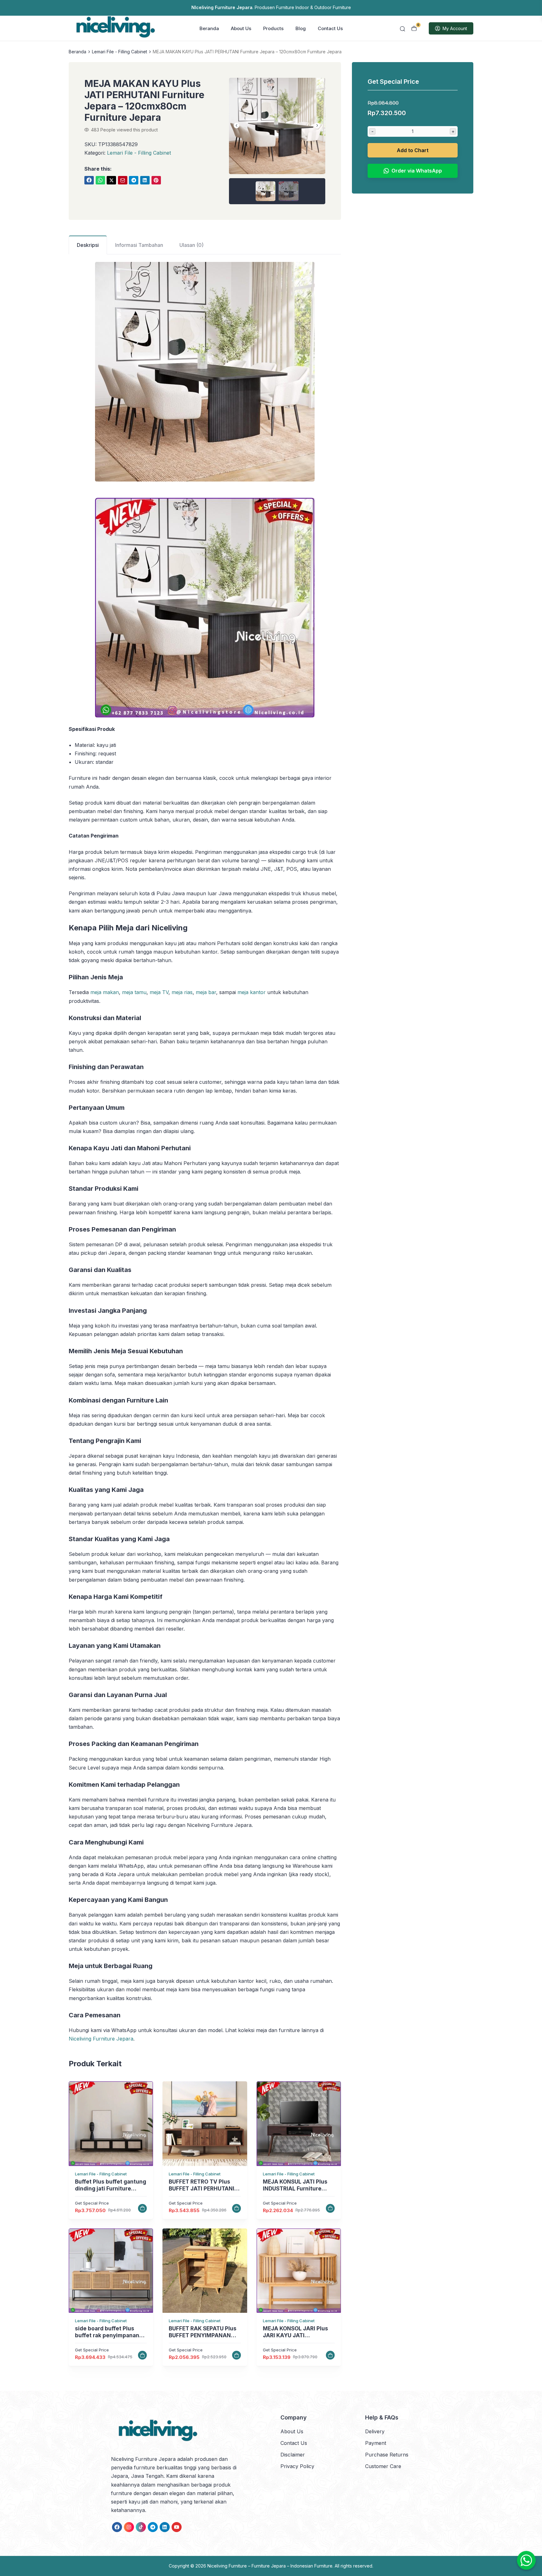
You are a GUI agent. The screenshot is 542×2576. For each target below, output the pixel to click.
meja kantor (252, 992)
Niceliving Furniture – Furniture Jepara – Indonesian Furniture (270, 2566)
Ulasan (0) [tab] (191, 245)
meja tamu (134, 992)
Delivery (375, 2431)
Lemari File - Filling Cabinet (120, 52)
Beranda (209, 28)
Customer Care (383, 2466)
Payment (376, 2443)
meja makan (105, 992)
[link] (89, 180)
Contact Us (330, 28)
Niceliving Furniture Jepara (101, 2039)
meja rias (182, 992)
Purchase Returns (387, 2455)
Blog (301, 28)
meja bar (206, 992)
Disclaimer (293, 2455)
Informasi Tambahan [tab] (139, 245)
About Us (241, 28)
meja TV (159, 992)
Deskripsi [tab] (88, 245)
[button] (277, 141)
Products (273, 28)
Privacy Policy (297, 2466)
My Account (455, 28)
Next (317, 125)
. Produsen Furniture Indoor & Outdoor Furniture (271, 7)
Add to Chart (413, 150)
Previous (237, 125)
